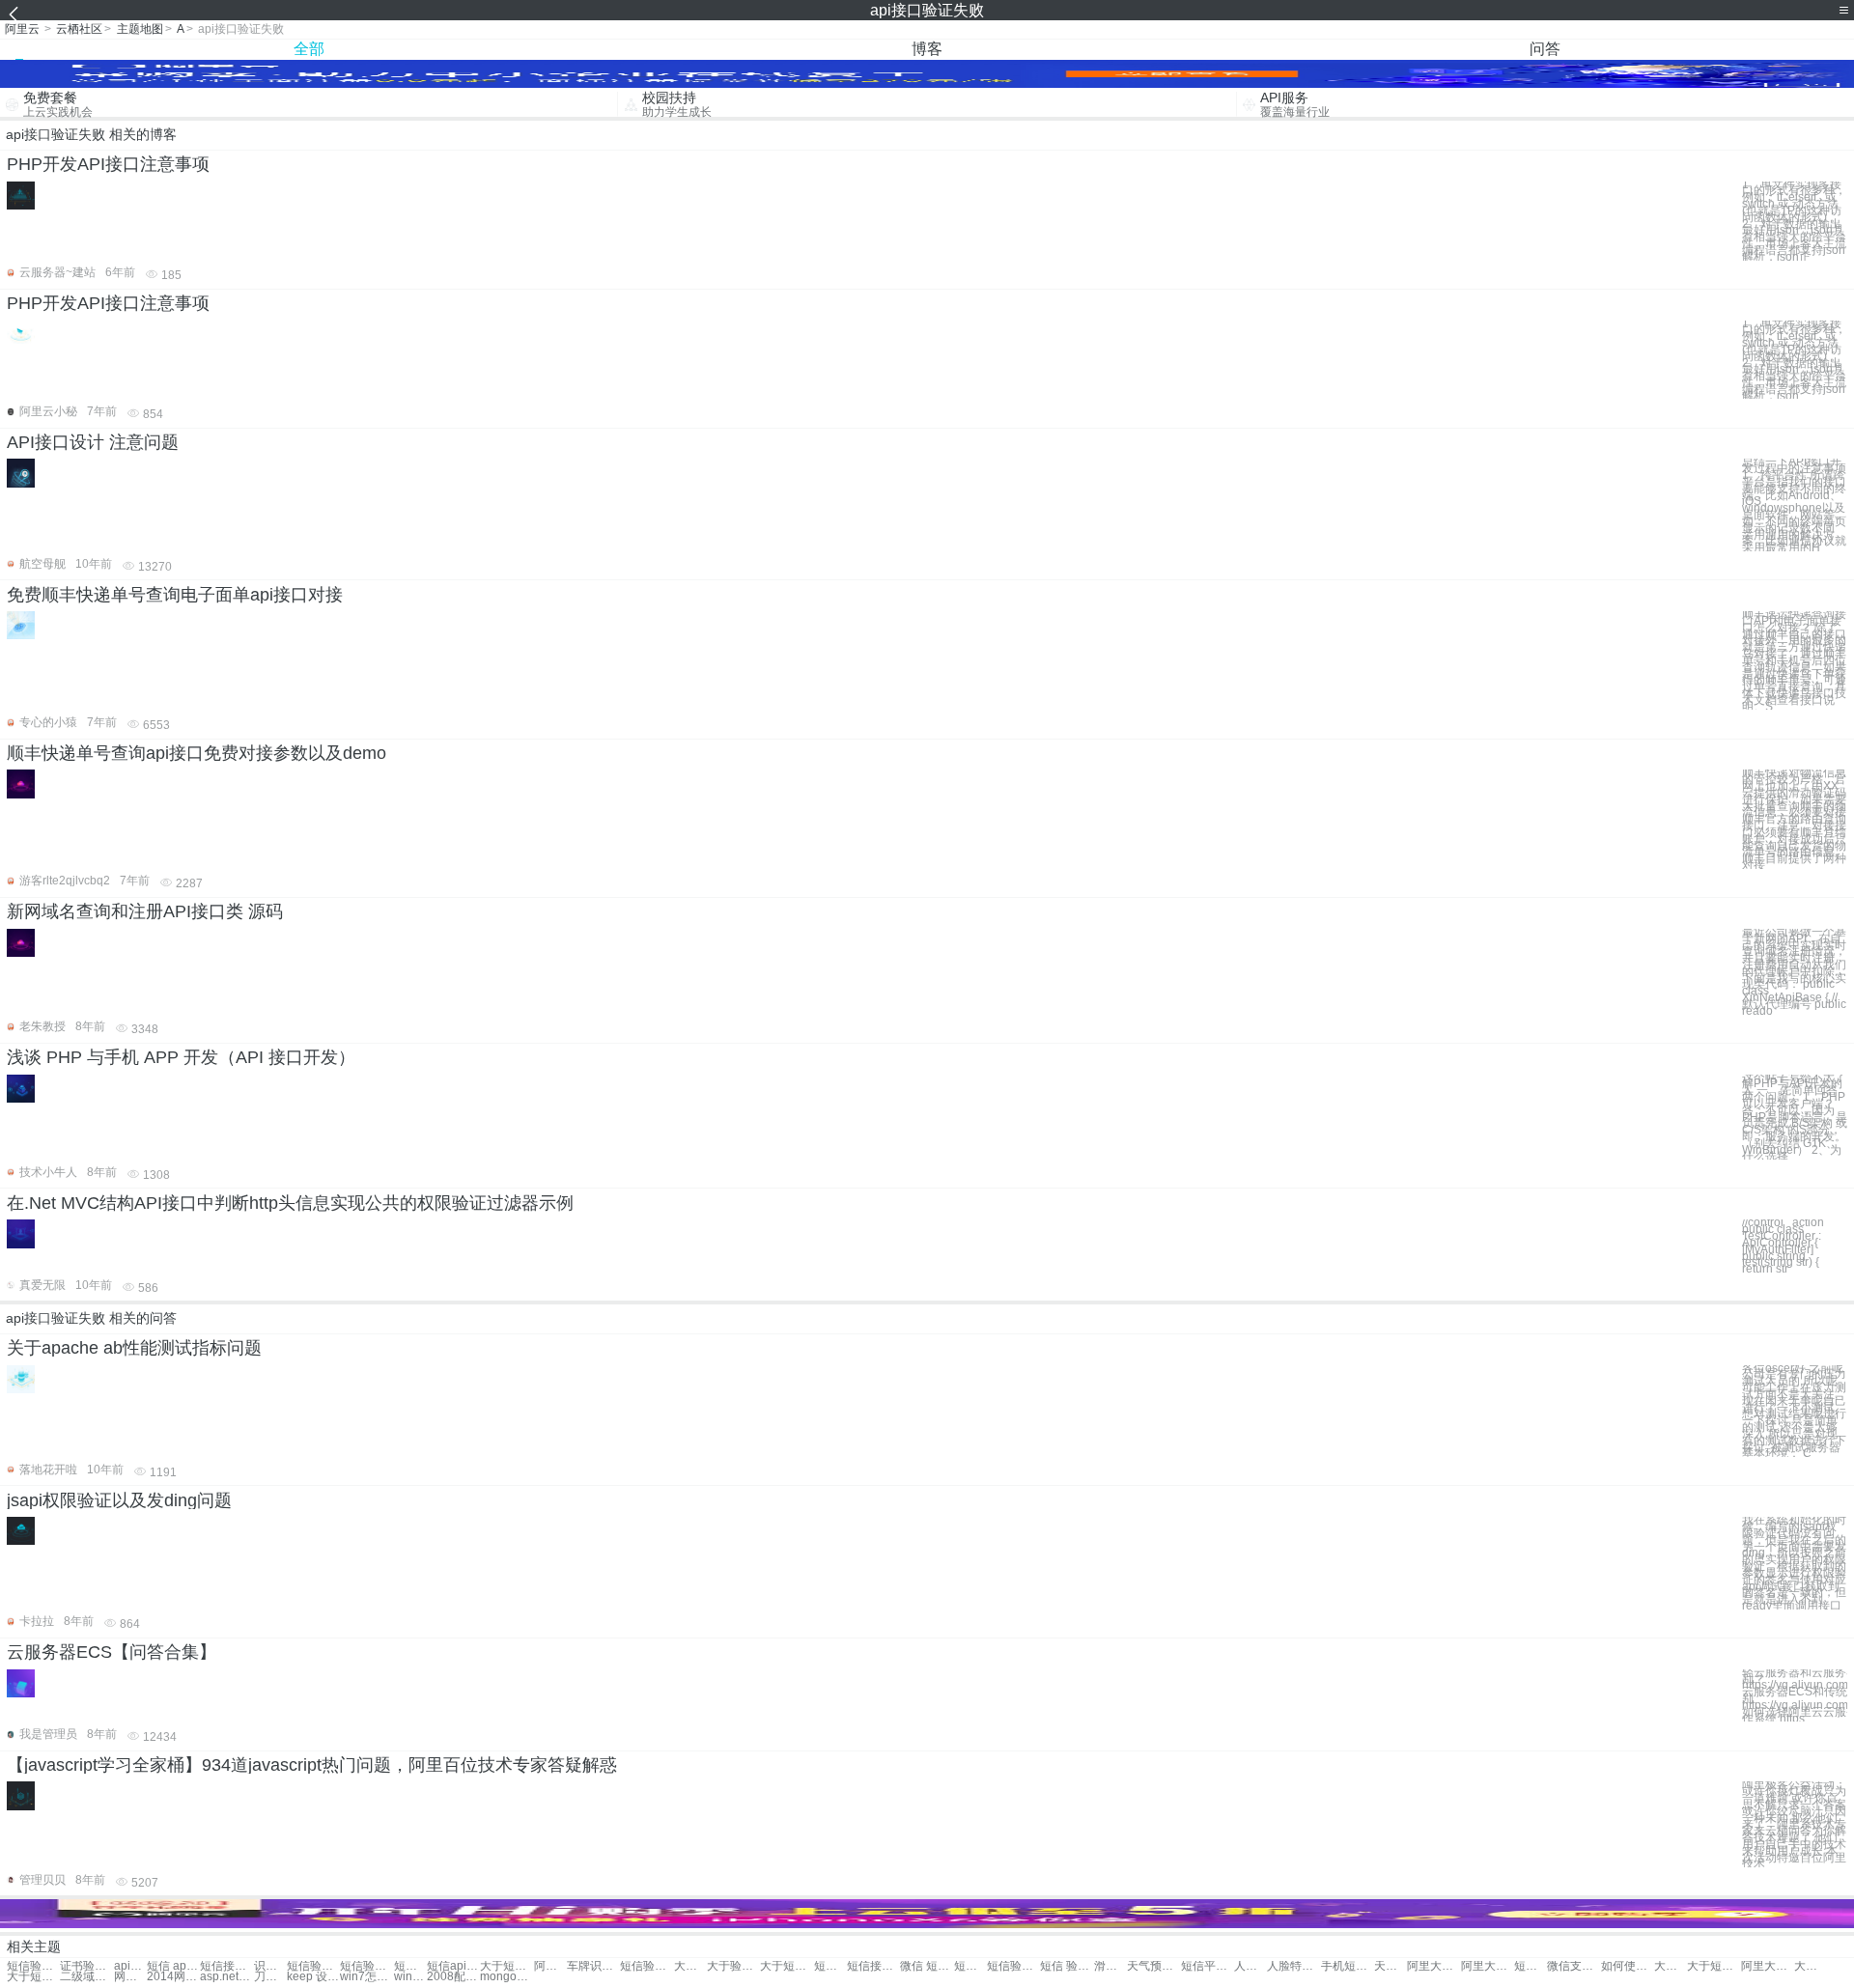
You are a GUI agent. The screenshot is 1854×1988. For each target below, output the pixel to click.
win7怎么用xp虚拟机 (366, 1977)
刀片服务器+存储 (270, 1977)
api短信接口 (130, 1966)
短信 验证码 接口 (1067, 1966)
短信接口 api (226, 1966)
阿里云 (22, 29)
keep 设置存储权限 (313, 1977)
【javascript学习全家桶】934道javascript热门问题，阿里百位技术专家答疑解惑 (312, 1765)
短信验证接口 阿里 (1013, 1966)
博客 (927, 49)
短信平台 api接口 (1208, 1966)
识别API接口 (270, 1966)
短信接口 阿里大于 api (1531, 1966)
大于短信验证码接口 (1714, 1966)
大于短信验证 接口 (690, 1966)
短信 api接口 (173, 1966)
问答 (1545, 49)
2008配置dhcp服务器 (453, 1977)
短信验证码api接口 (33, 1966)
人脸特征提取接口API (1293, 1966)
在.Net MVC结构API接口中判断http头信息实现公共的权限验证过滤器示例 (290, 1203)
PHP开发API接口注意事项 (108, 164)
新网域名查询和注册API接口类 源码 (145, 911)
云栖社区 (79, 29)
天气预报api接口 (1390, 1966)
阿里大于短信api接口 (1433, 1966)
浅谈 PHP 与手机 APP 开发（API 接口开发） (181, 1057)
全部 (309, 49)
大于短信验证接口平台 (1811, 1966)
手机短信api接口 (1348, 1966)
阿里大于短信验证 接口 (1768, 1966)
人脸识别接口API (1250, 1966)
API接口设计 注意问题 (93, 442)
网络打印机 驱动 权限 (130, 1977)
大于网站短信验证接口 (1671, 1966)
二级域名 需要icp (86, 1977)
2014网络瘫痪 (173, 1977)
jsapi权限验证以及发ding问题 (119, 1500)
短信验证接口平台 (970, 1966)
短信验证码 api (646, 1966)
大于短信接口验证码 (33, 1977)
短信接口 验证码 (873, 1966)
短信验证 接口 (366, 1966)
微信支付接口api (1573, 1966)
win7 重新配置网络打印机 (410, 1977)
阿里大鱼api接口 (1488, 1966)
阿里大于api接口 (550, 1966)
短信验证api (313, 1966)
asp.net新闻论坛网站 (226, 1977)
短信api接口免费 (453, 1966)
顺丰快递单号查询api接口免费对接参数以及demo (197, 753)
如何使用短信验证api (1628, 1966)
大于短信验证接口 (787, 1966)
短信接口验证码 (830, 1966)
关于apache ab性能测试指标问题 (134, 1348)
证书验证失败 (86, 1966)
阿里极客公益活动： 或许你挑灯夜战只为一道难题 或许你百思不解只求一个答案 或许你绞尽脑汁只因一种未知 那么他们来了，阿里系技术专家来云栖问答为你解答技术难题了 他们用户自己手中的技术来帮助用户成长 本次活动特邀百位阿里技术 (1794, 1824)
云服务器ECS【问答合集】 (112, 1652)
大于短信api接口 (506, 1966)
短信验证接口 (410, 1966)
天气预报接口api (1153, 1966)
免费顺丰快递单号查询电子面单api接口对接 (175, 595)
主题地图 (140, 29)
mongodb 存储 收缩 (506, 1977)
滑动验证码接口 (1110, 1966)
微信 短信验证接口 (927, 1966)
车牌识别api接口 (593, 1966)
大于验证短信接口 (733, 1966)
